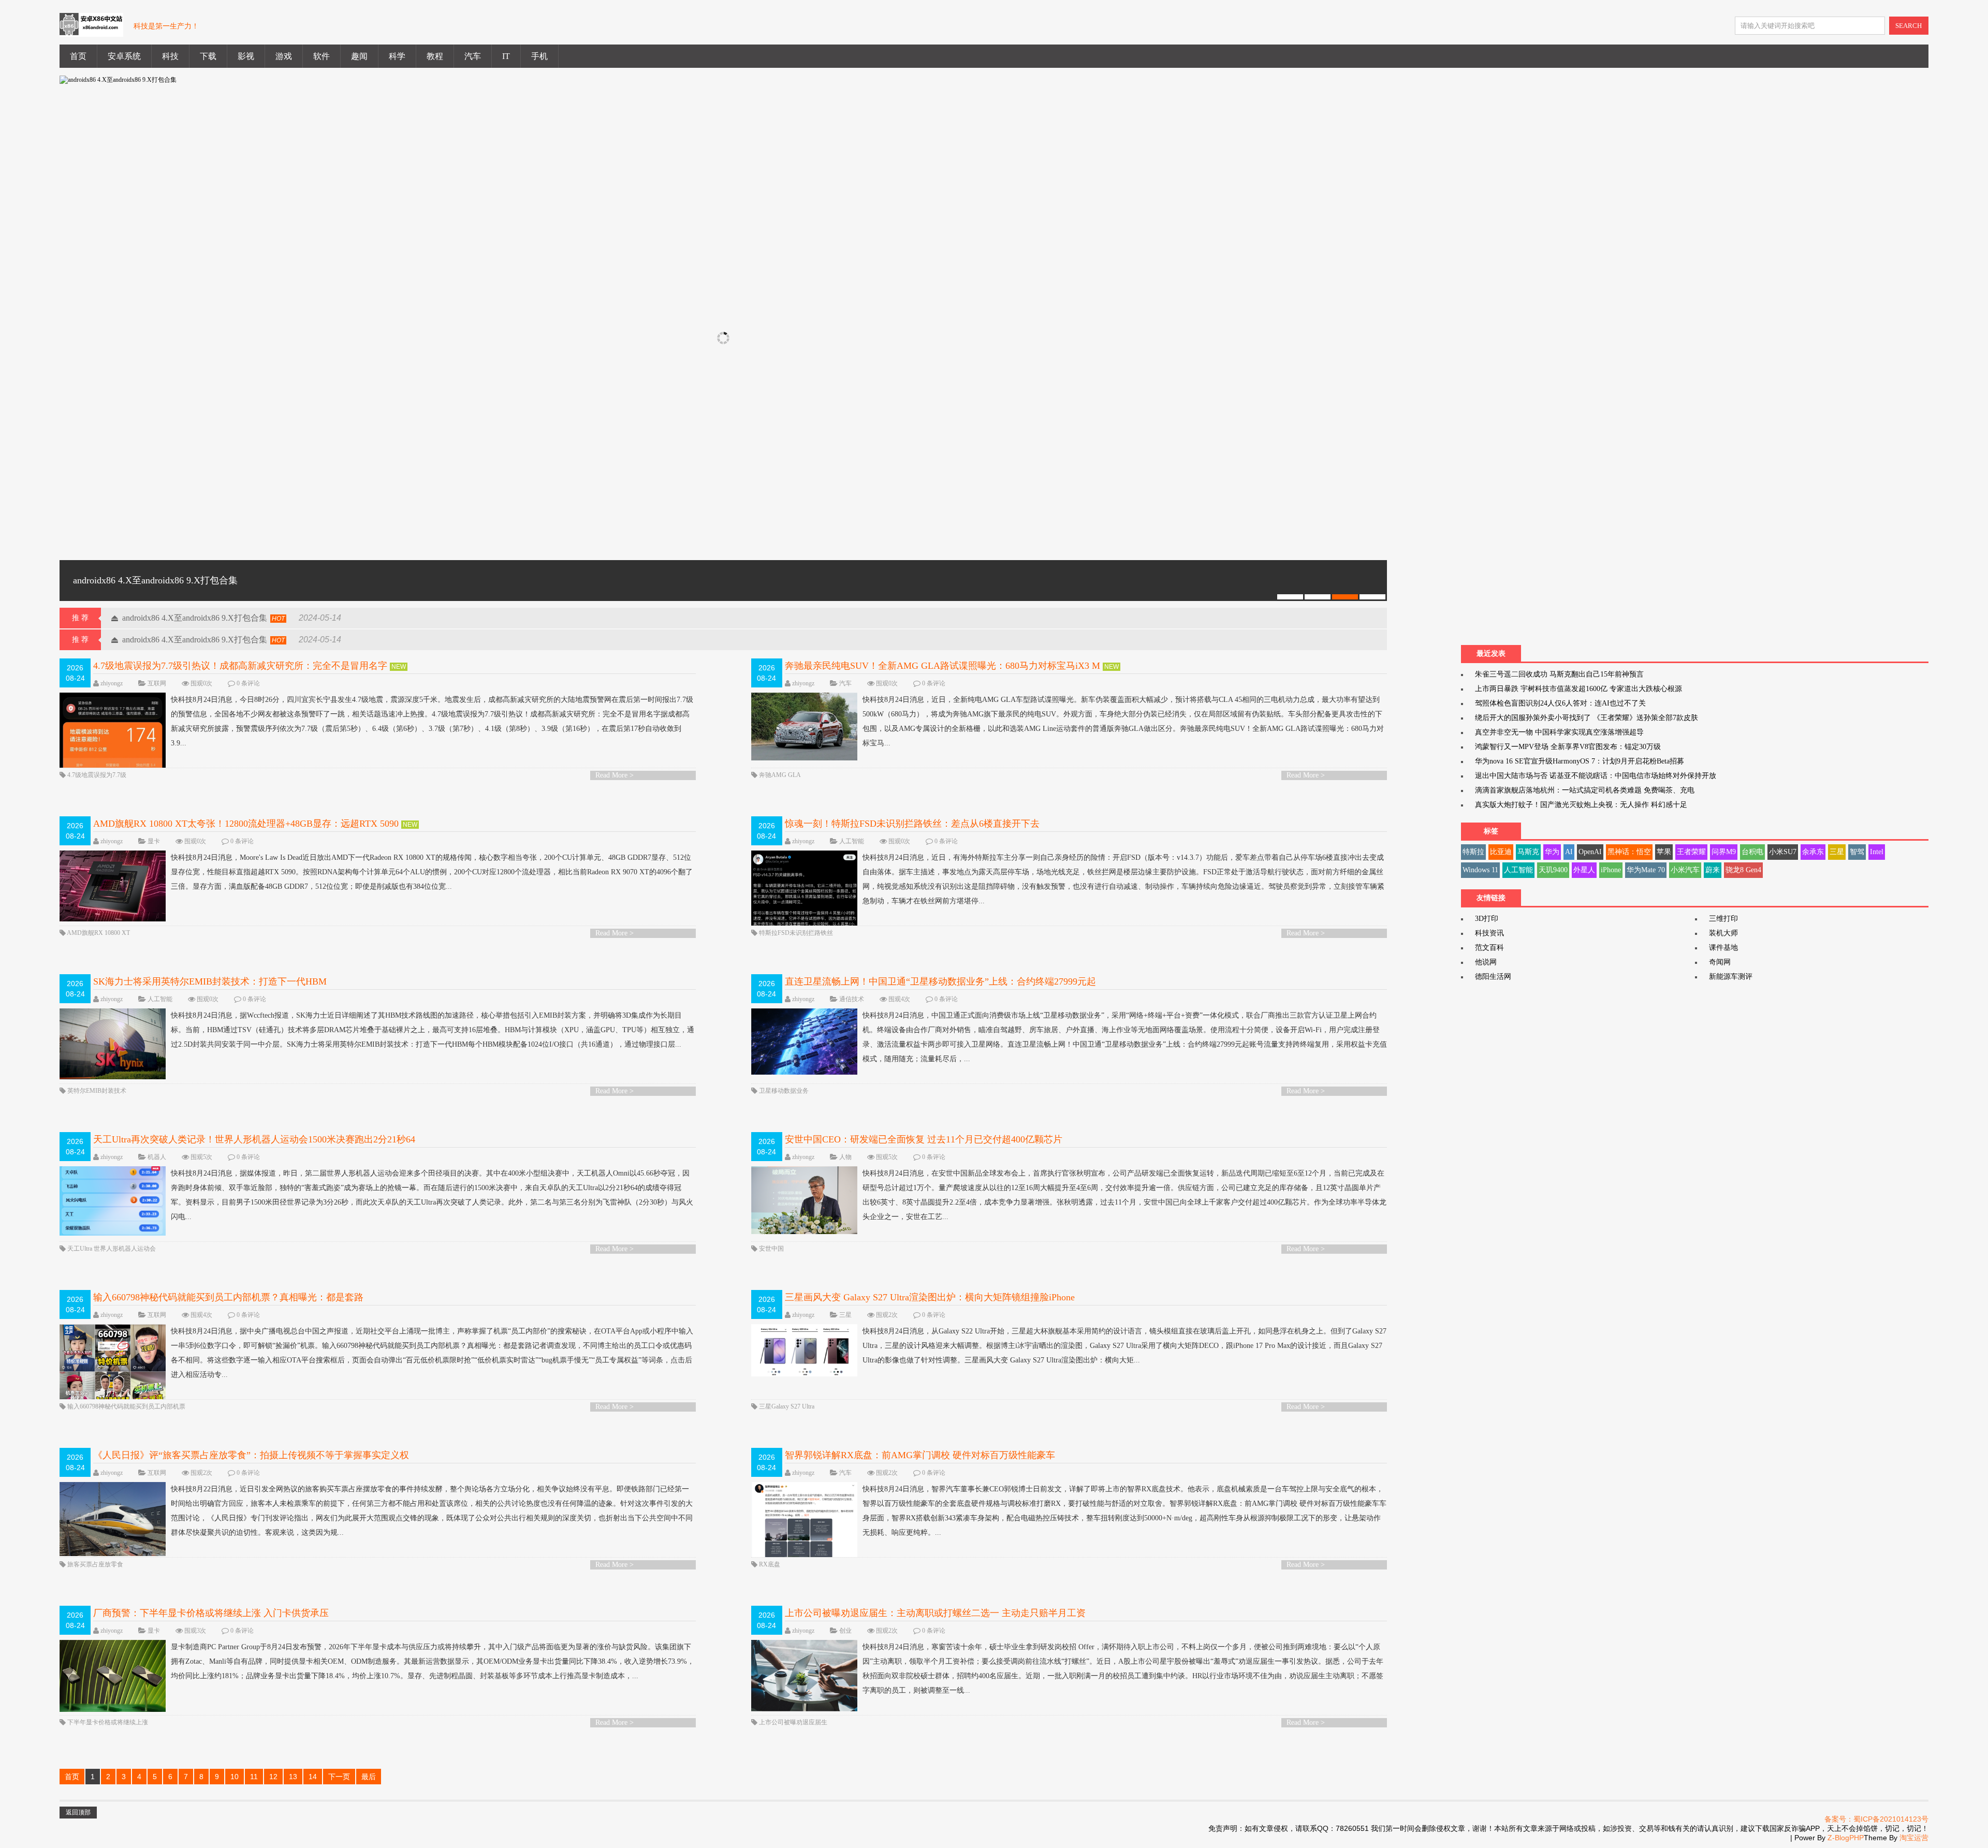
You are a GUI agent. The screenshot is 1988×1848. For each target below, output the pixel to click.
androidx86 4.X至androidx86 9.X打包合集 (195, 618)
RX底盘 (770, 1564)
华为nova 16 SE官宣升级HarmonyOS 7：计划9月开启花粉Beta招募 (1580, 761)
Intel (1877, 852)
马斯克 (1528, 852)
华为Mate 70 (1646, 870)
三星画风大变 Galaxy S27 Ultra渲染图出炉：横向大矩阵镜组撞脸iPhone (930, 1297)
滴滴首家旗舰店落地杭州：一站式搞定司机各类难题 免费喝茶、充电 (1585, 790)
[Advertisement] (1539, 358)
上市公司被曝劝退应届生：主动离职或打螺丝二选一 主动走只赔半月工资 (935, 1613)
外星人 (1584, 870)
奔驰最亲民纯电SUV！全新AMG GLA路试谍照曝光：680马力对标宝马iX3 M (942, 666)
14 (313, 1777)
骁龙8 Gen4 (1743, 870)
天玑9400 (1553, 870)
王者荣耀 (1691, 852)
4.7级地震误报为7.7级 (97, 775)
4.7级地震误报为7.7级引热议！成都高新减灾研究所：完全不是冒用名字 (240, 666)
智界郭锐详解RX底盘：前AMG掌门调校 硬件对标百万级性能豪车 (920, 1455)
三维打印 (1723, 919)
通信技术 (852, 999)
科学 (397, 56)
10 (235, 1777)
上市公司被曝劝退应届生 (793, 1722)
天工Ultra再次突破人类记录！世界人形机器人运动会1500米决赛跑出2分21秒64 (254, 1139)
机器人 (157, 1157)
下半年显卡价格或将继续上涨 (108, 1722)
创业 (845, 1631)
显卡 (154, 841)
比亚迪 (1501, 852)
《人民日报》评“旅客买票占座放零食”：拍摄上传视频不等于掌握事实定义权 (251, 1455)
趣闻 (359, 56)
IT (506, 56)
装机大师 (1723, 933)
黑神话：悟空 (1629, 852)
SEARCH (1909, 26)
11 (254, 1777)
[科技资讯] (91, 31)
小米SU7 (1783, 852)
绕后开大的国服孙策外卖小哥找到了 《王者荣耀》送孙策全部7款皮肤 (1587, 718)
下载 (208, 56)
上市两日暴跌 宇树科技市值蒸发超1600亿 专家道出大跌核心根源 (1578, 689)
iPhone (1611, 870)
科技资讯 (1489, 933)
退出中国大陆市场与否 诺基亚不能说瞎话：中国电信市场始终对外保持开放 (1596, 776)
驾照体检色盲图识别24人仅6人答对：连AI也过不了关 (1560, 703)
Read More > (615, 775)
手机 (539, 56)
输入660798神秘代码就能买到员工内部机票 (126, 1406)
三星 (845, 1315)
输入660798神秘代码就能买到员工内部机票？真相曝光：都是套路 (228, 1297)
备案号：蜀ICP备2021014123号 (1876, 1819)
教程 (435, 56)
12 (273, 1777)
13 (293, 1777)
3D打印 (1487, 919)
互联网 (157, 683)
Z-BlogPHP (1846, 1838)
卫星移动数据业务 (784, 1091)
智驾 (1857, 852)
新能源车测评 (1731, 977)
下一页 (339, 1777)
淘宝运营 (1914, 1838)
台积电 (1752, 852)
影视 (246, 56)
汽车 (473, 56)
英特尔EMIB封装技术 (97, 1091)
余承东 (1813, 852)
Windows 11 (1480, 870)
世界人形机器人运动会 (125, 1249)
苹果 (1664, 852)
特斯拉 (1473, 852)
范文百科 (1489, 948)
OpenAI (1590, 852)
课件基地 (1723, 948)
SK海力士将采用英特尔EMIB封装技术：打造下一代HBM (210, 981)
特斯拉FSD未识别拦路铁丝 (796, 933)
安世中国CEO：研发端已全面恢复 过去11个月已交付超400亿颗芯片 (924, 1139)
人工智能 (852, 841)
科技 (170, 56)
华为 (1552, 852)
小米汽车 (1685, 870)
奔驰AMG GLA (780, 775)
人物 (845, 1157)
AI (1569, 852)
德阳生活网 (1493, 977)
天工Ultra (80, 1249)
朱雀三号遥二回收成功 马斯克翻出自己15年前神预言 (1559, 674)
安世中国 (771, 1249)
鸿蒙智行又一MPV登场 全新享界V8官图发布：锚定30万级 (1568, 747)
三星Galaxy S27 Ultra (787, 1406)
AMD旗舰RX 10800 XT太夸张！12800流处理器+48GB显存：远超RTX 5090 (246, 824)
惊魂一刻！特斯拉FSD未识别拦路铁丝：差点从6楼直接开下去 (912, 824)
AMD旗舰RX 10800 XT (98, 933)
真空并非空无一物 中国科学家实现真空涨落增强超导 (1559, 732)
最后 (369, 1777)
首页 (78, 56)
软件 (321, 56)
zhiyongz (112, 683)
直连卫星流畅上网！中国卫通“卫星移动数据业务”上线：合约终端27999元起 (940, 981)
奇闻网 (1720, 962)
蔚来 (1713, 870)
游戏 (284, 56)
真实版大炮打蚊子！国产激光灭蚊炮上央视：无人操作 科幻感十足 (1581, 805)
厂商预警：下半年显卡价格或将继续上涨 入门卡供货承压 (211, 1613)
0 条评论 (248, 683)
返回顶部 (78, 1812)
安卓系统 (124, 56)
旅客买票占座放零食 (95, 1564)
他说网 (1486, 962)
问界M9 (1724, 852)
